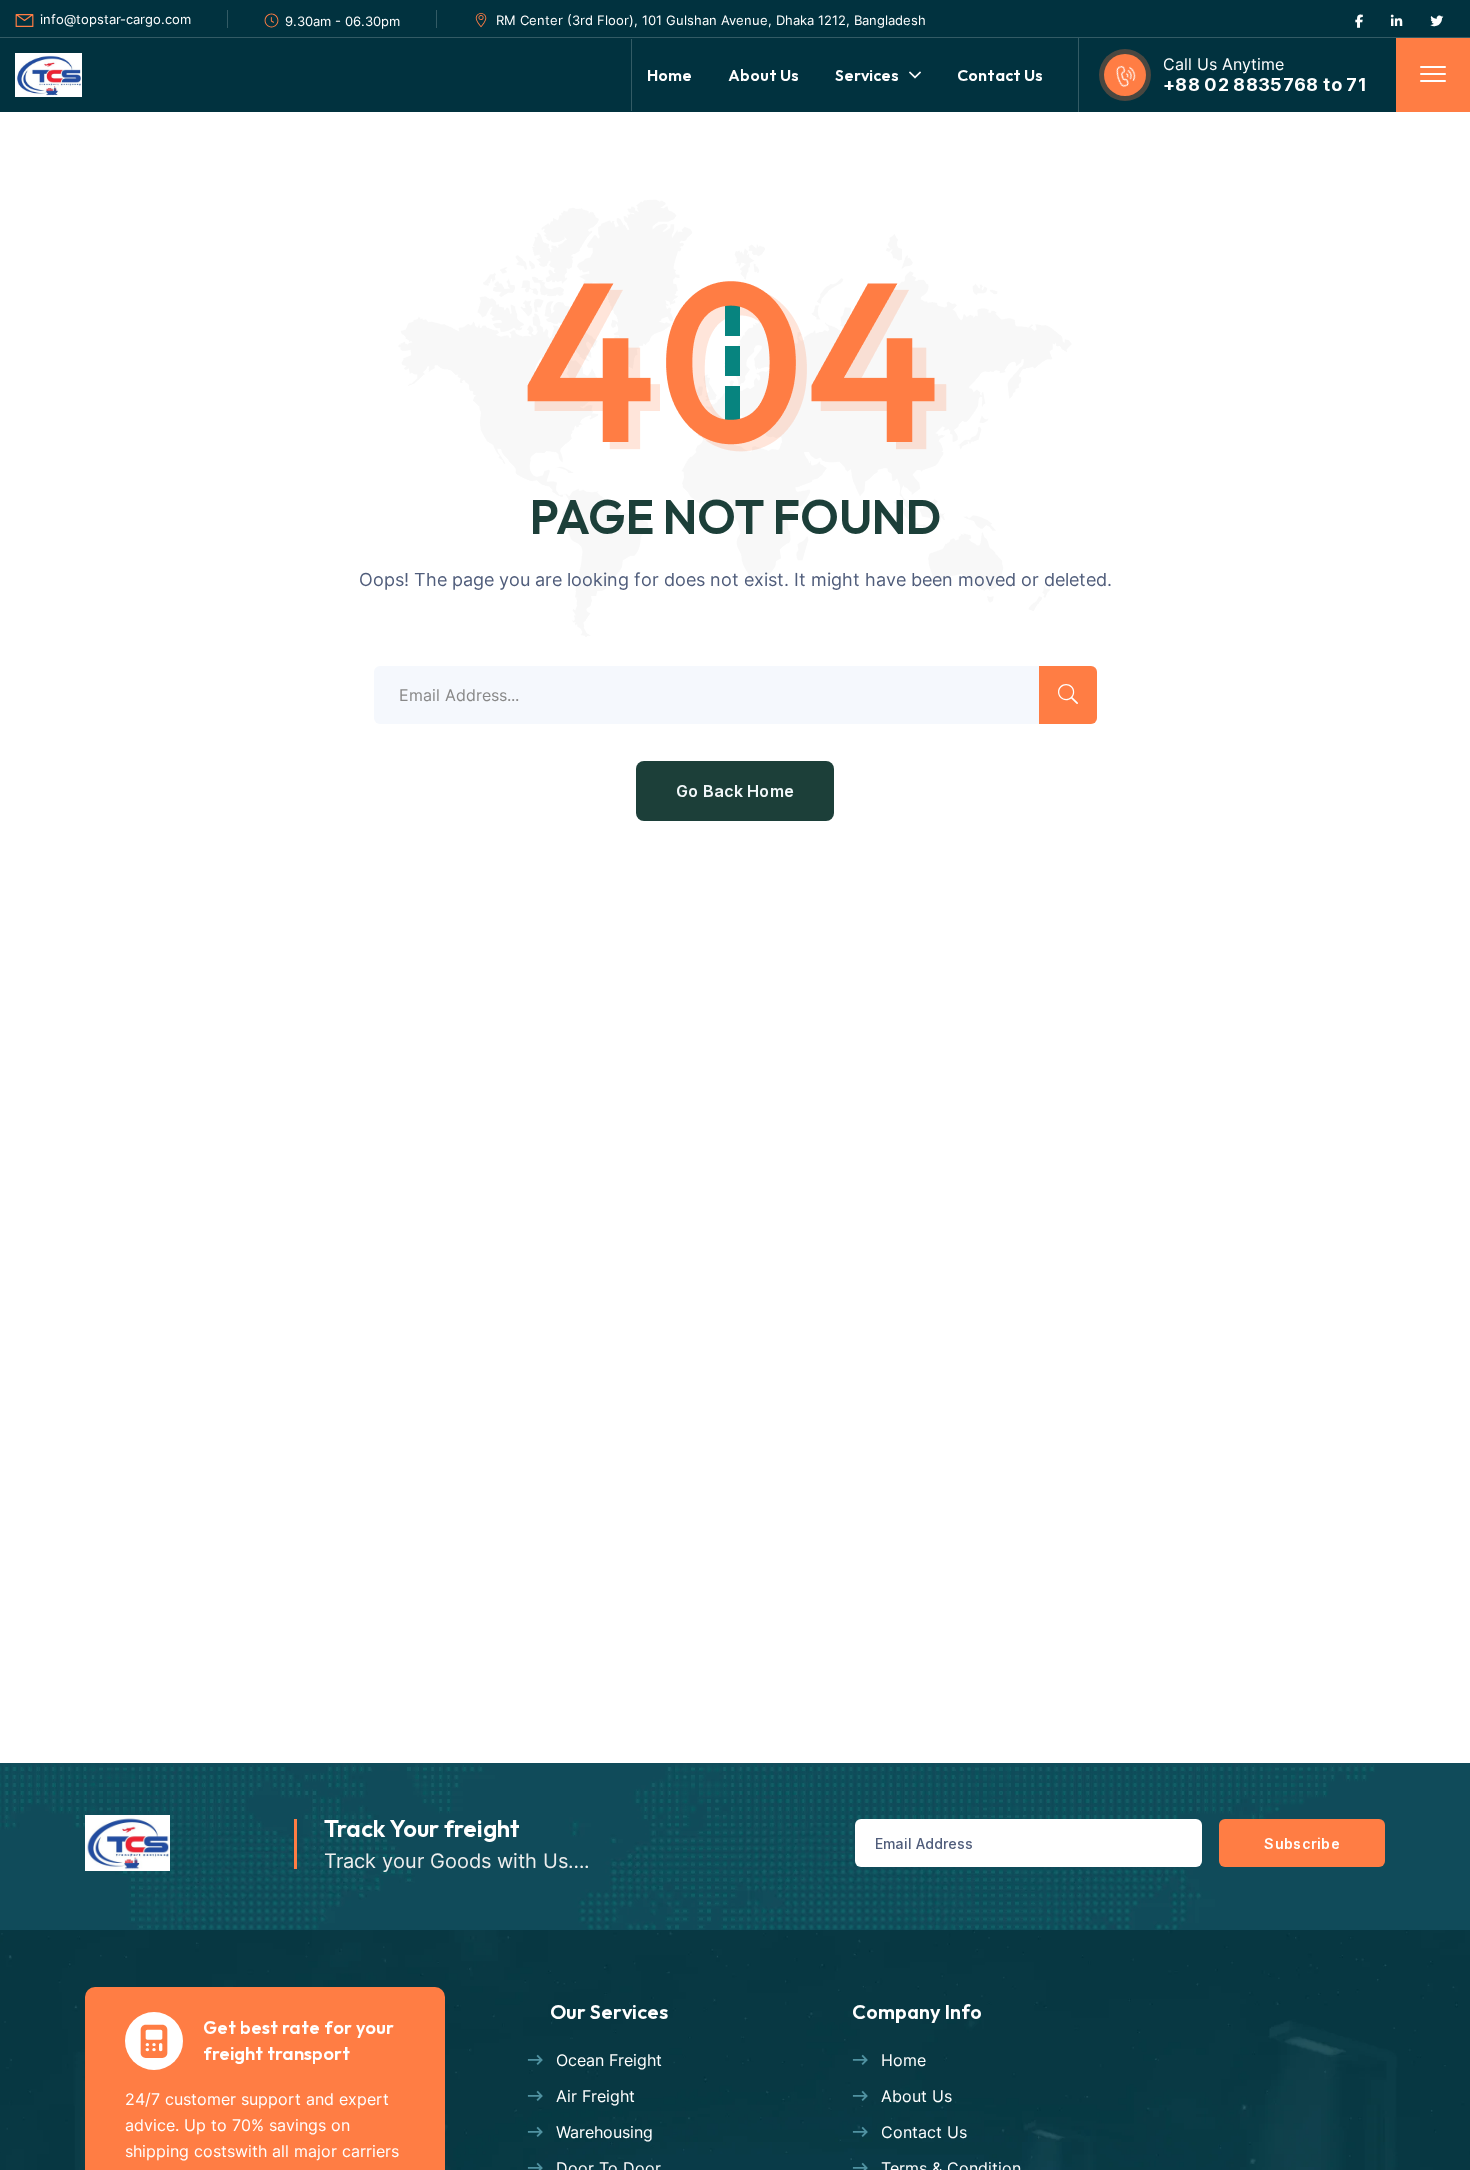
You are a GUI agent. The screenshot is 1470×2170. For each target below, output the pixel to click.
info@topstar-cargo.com (115, 19)
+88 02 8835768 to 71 (1264, 84)
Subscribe (1302, 1843)
